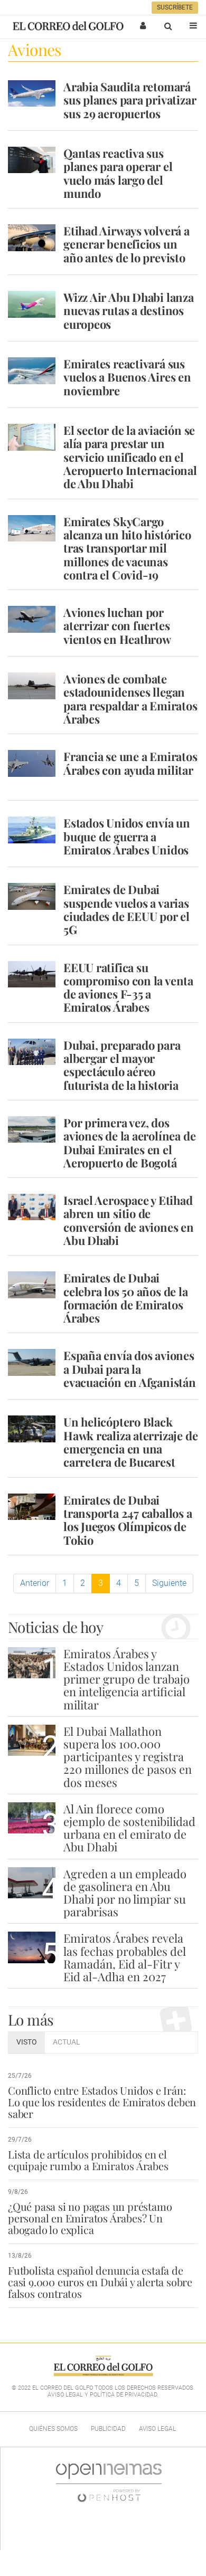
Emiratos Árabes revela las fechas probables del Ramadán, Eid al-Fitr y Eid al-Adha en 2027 (125, 1957)
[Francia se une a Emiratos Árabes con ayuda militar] (32, 763)
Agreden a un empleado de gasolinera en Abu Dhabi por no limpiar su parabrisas (125, 1893)
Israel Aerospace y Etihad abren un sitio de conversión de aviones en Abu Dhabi (129, 1220)
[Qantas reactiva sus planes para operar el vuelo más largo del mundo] (32, 160)
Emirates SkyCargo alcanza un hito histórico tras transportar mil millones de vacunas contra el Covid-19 (127, 548)
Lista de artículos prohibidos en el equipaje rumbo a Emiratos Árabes (88, 2160)
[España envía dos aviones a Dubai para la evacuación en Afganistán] (32, 1362)
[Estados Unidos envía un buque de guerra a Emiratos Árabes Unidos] (32, 830)
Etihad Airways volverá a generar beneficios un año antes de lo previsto (127, 244)
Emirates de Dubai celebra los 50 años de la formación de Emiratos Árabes (126, 1298)
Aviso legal (157, 2429)
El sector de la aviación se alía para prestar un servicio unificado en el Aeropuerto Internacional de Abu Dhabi (130, 457)
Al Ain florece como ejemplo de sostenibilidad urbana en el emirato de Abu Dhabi (129, 1828)
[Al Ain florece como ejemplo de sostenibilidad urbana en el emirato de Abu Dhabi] (32, 1818)
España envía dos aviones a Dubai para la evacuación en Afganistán (130, 1369)
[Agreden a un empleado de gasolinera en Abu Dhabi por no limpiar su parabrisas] (32, 1883)
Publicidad (108, 2429)
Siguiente (169, 1583)
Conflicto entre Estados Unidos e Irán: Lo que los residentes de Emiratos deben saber (102, 2102)
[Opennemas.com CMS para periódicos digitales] (109, 2482)
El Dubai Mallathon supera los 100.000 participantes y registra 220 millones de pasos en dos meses (128, 1757)
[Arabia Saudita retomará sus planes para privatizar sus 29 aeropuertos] (32, 93)
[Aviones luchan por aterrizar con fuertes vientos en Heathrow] (32, 619)
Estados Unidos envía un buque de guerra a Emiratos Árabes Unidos (127, 836)
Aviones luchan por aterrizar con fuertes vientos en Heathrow (117, 626)
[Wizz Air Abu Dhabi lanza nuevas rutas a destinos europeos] (32, 304)
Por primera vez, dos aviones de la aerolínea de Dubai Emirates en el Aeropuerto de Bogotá (129, 1143)
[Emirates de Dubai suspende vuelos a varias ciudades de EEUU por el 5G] (32, 896)
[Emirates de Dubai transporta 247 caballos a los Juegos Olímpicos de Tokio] (32, 1507)
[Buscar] (168, 26)
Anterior (35, 1583)
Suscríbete (175, 7)
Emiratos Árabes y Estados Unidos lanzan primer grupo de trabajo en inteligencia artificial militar (127, 1679)
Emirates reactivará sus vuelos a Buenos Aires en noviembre (127, 377)
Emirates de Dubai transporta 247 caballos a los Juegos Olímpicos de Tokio (128, 1520)
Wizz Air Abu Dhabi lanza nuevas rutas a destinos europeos (129, 311)
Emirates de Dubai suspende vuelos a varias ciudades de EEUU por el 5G (127, 909)
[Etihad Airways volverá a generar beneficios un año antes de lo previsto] (32, 237)
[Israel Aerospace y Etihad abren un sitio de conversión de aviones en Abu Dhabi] (32, 1207)
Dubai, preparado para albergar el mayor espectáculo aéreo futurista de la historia (122, 1065)
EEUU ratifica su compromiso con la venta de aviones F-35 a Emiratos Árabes (128, 987)
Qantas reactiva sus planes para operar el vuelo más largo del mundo (118, 173)
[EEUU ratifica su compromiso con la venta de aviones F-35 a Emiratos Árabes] (32, 974)
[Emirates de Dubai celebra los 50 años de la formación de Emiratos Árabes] (32, 1285)
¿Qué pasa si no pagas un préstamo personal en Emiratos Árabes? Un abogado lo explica (90, 2218)
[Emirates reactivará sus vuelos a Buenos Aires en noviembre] (32, 370)
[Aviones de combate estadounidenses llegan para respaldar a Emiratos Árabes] (32, 686)
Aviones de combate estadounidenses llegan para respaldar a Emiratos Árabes (130, 699)
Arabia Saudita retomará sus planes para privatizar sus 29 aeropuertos (130, 100)
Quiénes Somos (53, 2429)
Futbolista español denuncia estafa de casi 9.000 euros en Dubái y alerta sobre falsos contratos (100, 2282)
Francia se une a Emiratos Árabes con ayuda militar (130, 763)
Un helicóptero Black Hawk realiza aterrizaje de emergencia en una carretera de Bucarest (130, 1442)
